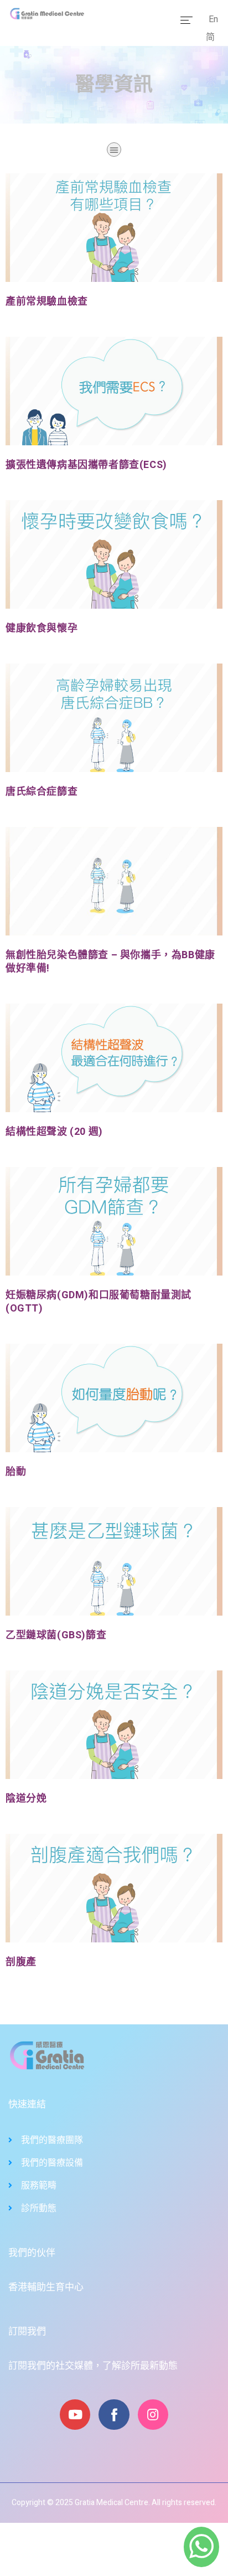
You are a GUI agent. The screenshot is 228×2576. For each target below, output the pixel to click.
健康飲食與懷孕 (42, 628)
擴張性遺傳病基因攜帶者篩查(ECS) (86, 465)
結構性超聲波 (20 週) (54, 1132)
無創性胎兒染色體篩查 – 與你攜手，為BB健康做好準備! (110, 962)
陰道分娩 (26, 1799)
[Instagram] (153, 2415)
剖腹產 (21, 1962)
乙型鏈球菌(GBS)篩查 (56, 1635)
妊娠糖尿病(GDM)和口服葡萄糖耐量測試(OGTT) (99, 1302)
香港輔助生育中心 (46, 2287)
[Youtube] (75, 2415)
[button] (114, 150)
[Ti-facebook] (114, 2415)
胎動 (16, 1472)
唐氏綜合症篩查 (42, 792)
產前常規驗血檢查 (47, 302)
